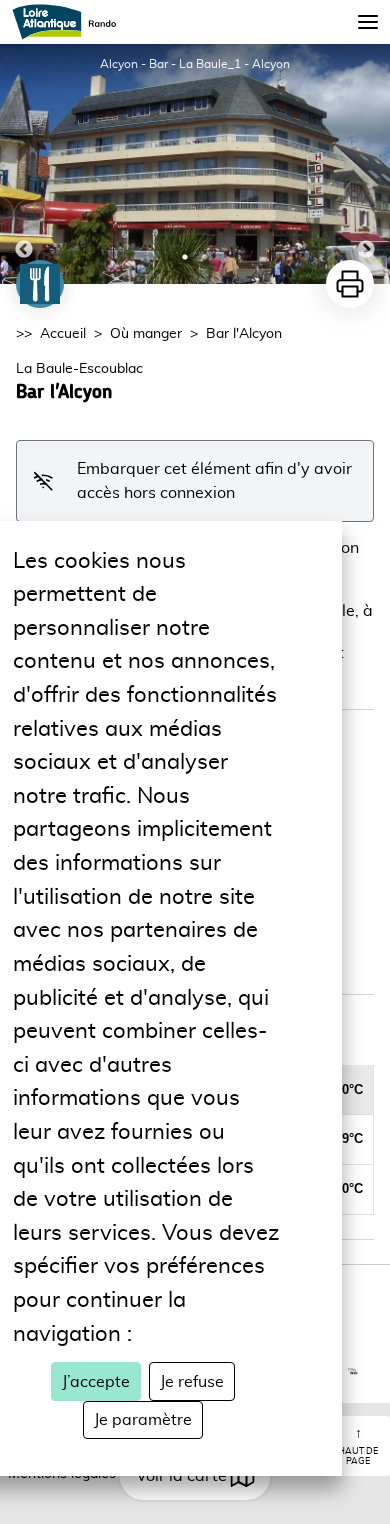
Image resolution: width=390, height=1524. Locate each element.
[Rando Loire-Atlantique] (70, 22)
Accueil (63, 334)
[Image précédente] (24, 164)
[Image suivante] (366, 164)
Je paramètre (143, 1420)
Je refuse (192, 1382)
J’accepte (96, 1382)
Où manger (146, 334)
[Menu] (368, 22)
